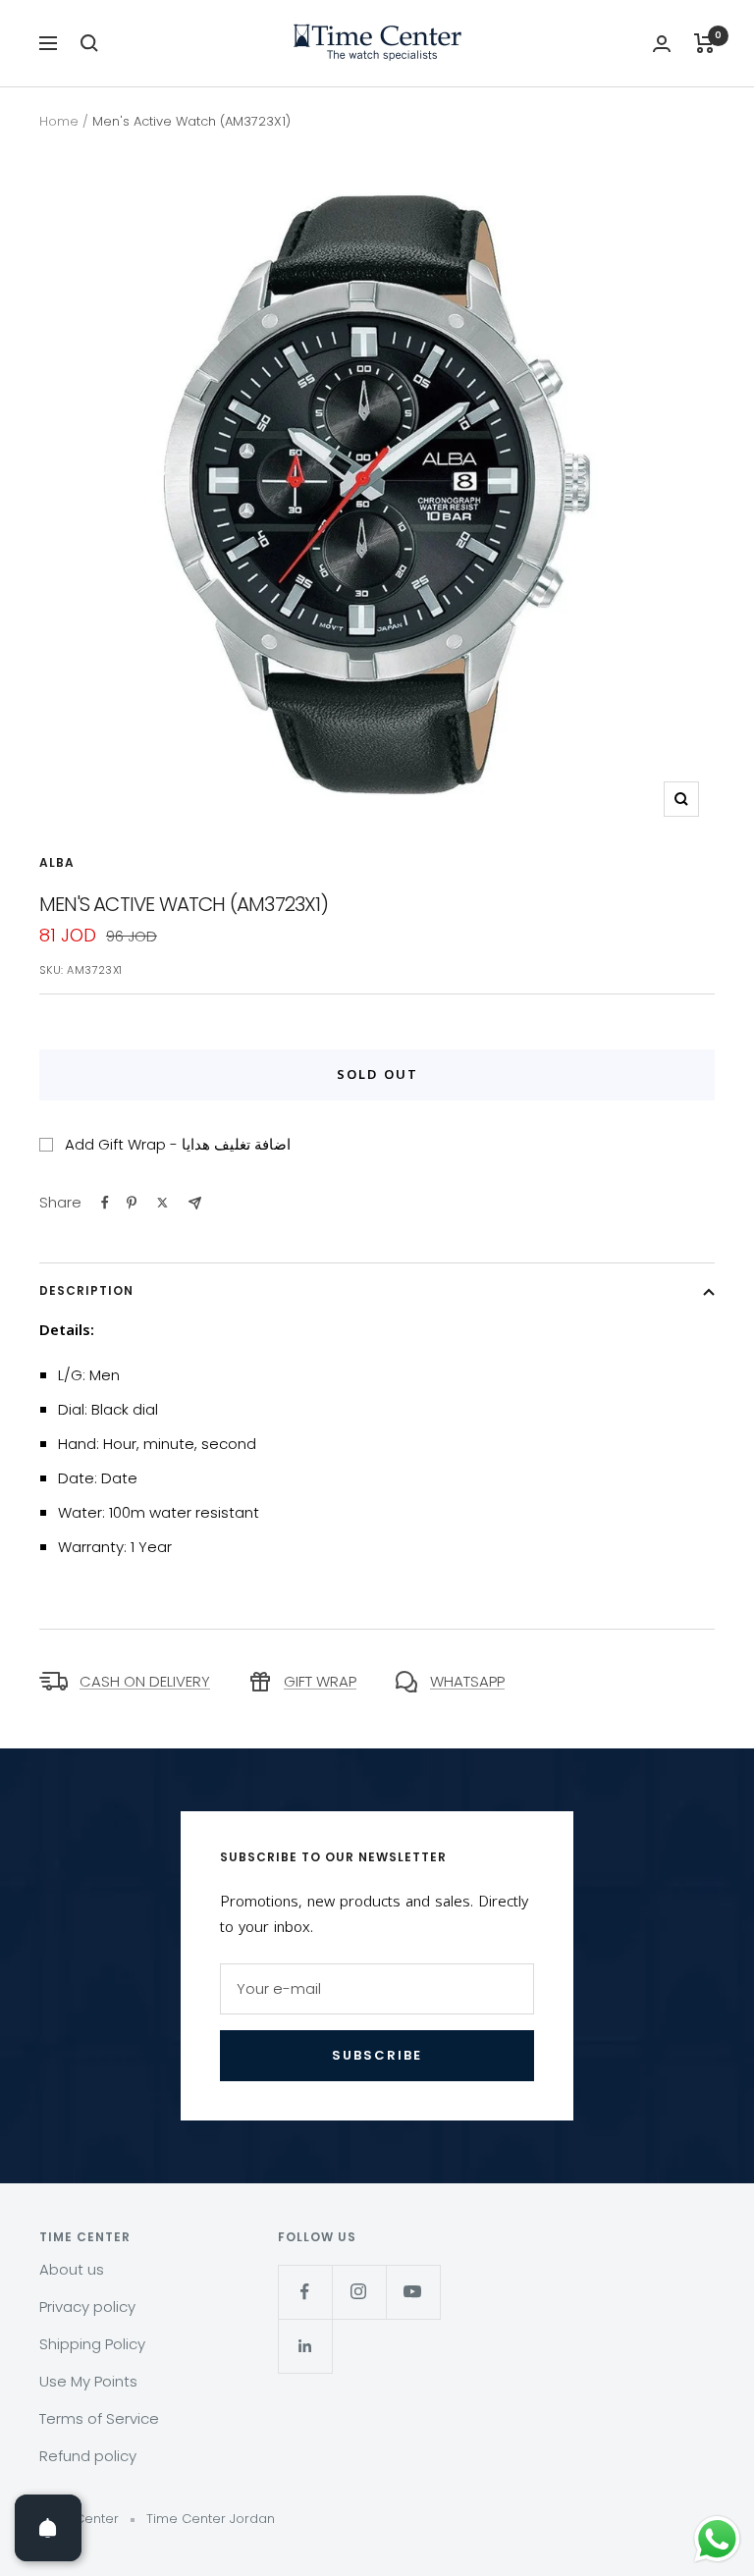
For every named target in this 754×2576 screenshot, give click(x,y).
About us (72, 2269)
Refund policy (88, 2456)
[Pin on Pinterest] (132, 1203)
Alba (57, 862)
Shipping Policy (92, 2344)
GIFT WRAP (320, 1681)
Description (86, 1290)
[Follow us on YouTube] (413, 2292)
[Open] (48, 2528)
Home (59, 121)
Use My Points (88, 2381)
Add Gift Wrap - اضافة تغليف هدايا (178, 1144)
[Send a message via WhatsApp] (717, 2539)
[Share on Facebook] (105, 1203)
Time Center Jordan (211, 2519)
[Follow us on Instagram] (359, 2292)
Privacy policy (87, 2307)
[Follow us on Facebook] (305, 2292)
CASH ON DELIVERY (145, 1681)
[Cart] (704, 43)
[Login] (662, 44)
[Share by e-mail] (195, 1203)
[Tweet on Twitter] (162, 1203)
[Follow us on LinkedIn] (305, 2346)
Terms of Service (99, 2418)
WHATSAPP (467, 1681)
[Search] (89, 43)
